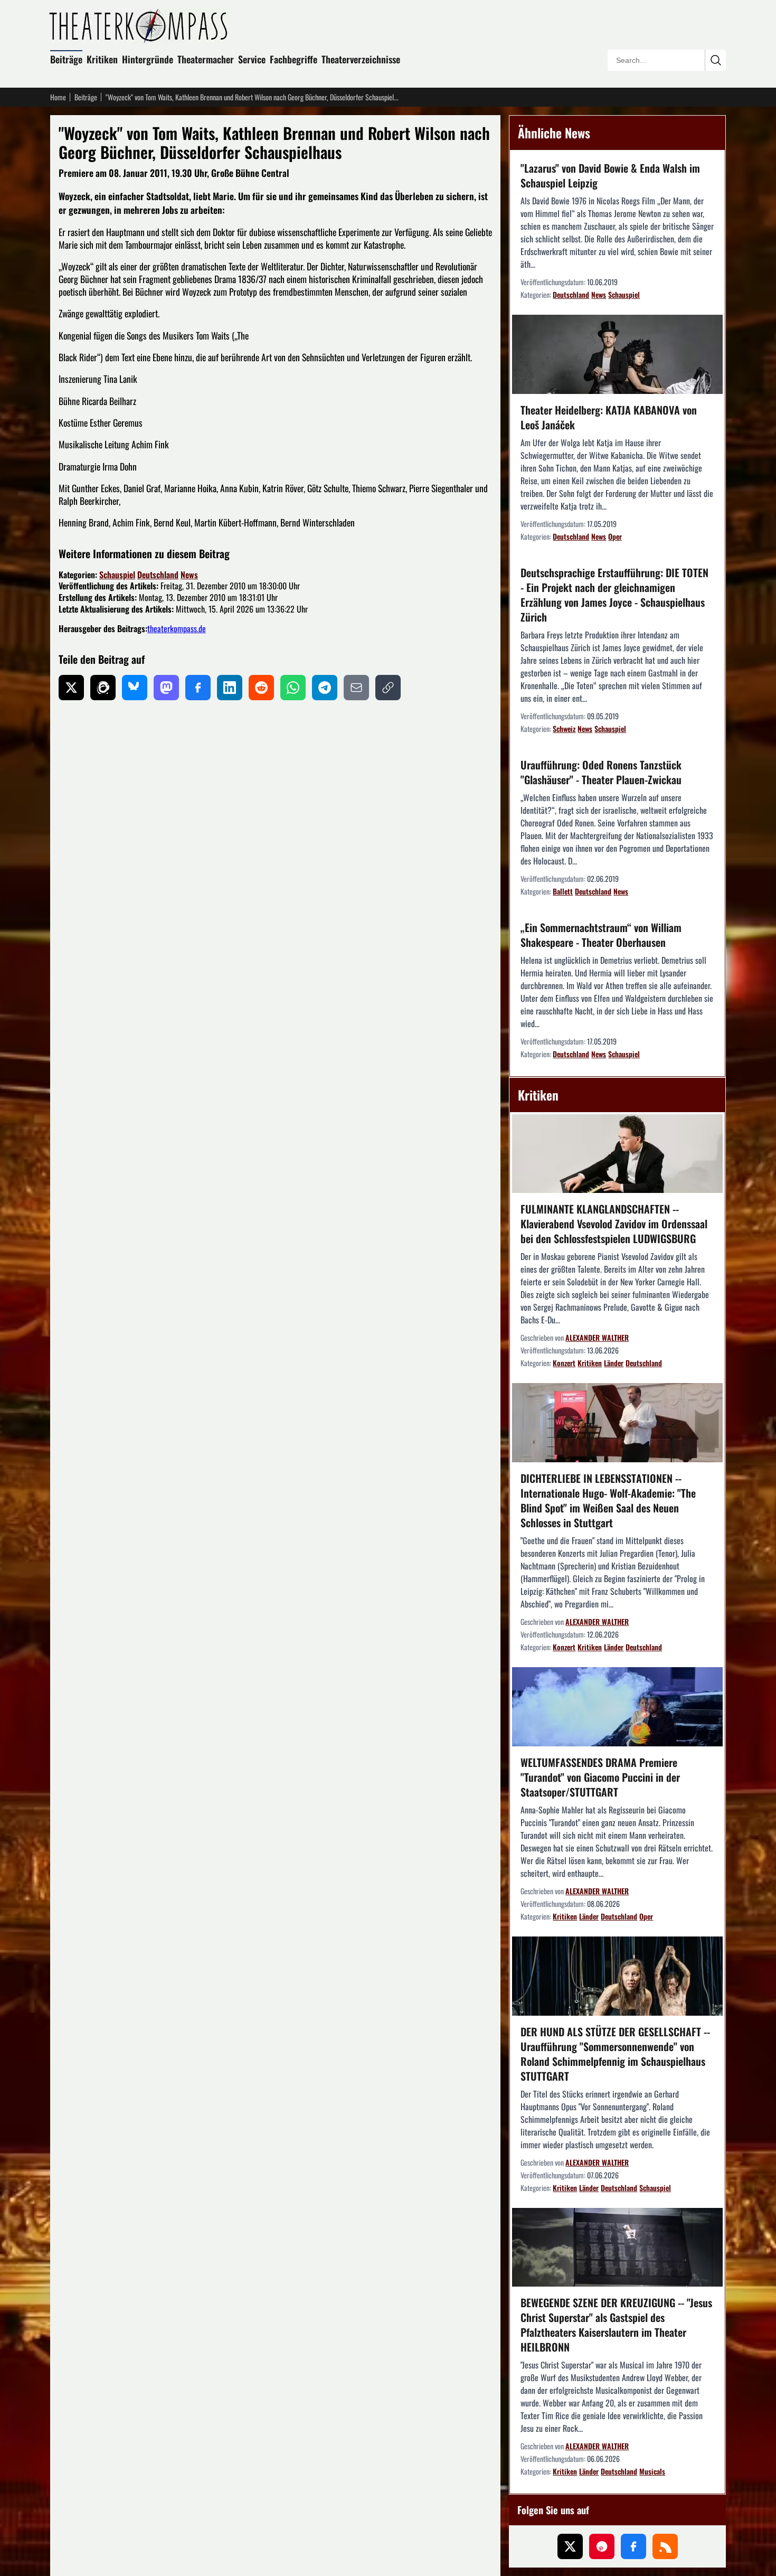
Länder (614, 1363)
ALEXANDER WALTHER (597, 1337)
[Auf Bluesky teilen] (135, 688)
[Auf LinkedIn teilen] (230, 688)
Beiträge (66, 59)
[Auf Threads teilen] (103, 688)
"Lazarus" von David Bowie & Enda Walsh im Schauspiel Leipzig (610, 175)
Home (58, 97)
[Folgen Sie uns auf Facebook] (633, 2546)
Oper (615, 536)
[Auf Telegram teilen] (325, 688)
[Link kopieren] (388, 688)
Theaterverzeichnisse (361, 59)
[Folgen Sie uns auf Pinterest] (602, 2546)
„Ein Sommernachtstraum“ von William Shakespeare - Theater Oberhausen (601, 935)
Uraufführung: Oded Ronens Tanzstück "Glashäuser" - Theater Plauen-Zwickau (601, 772)
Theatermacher (206, 59)
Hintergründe (148, 59)
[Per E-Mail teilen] (356, 688)
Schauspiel (117, 575)
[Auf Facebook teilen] (198, 688)
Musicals (652, 2471)
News (189, 575)
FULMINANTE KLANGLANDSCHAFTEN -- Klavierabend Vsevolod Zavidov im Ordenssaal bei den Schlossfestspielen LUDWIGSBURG (614, 1224)
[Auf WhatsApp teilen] (293, 688)
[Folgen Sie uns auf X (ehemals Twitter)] (570, 2546)
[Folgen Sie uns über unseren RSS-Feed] (665, 2546)
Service (252, 59)
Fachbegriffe (294, 59)
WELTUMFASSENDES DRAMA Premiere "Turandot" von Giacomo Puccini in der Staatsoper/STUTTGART (600, 1777)
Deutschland (158, 575)
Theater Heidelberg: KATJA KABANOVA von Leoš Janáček (609, 417)
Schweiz (564, 728)
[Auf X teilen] (71, 688)
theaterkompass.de (177, 628)
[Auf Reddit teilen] (261, 688)
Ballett (563, 891)
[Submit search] (715, 60)
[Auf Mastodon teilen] (166, 688)
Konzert (564, 1363)
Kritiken (102, 59)
